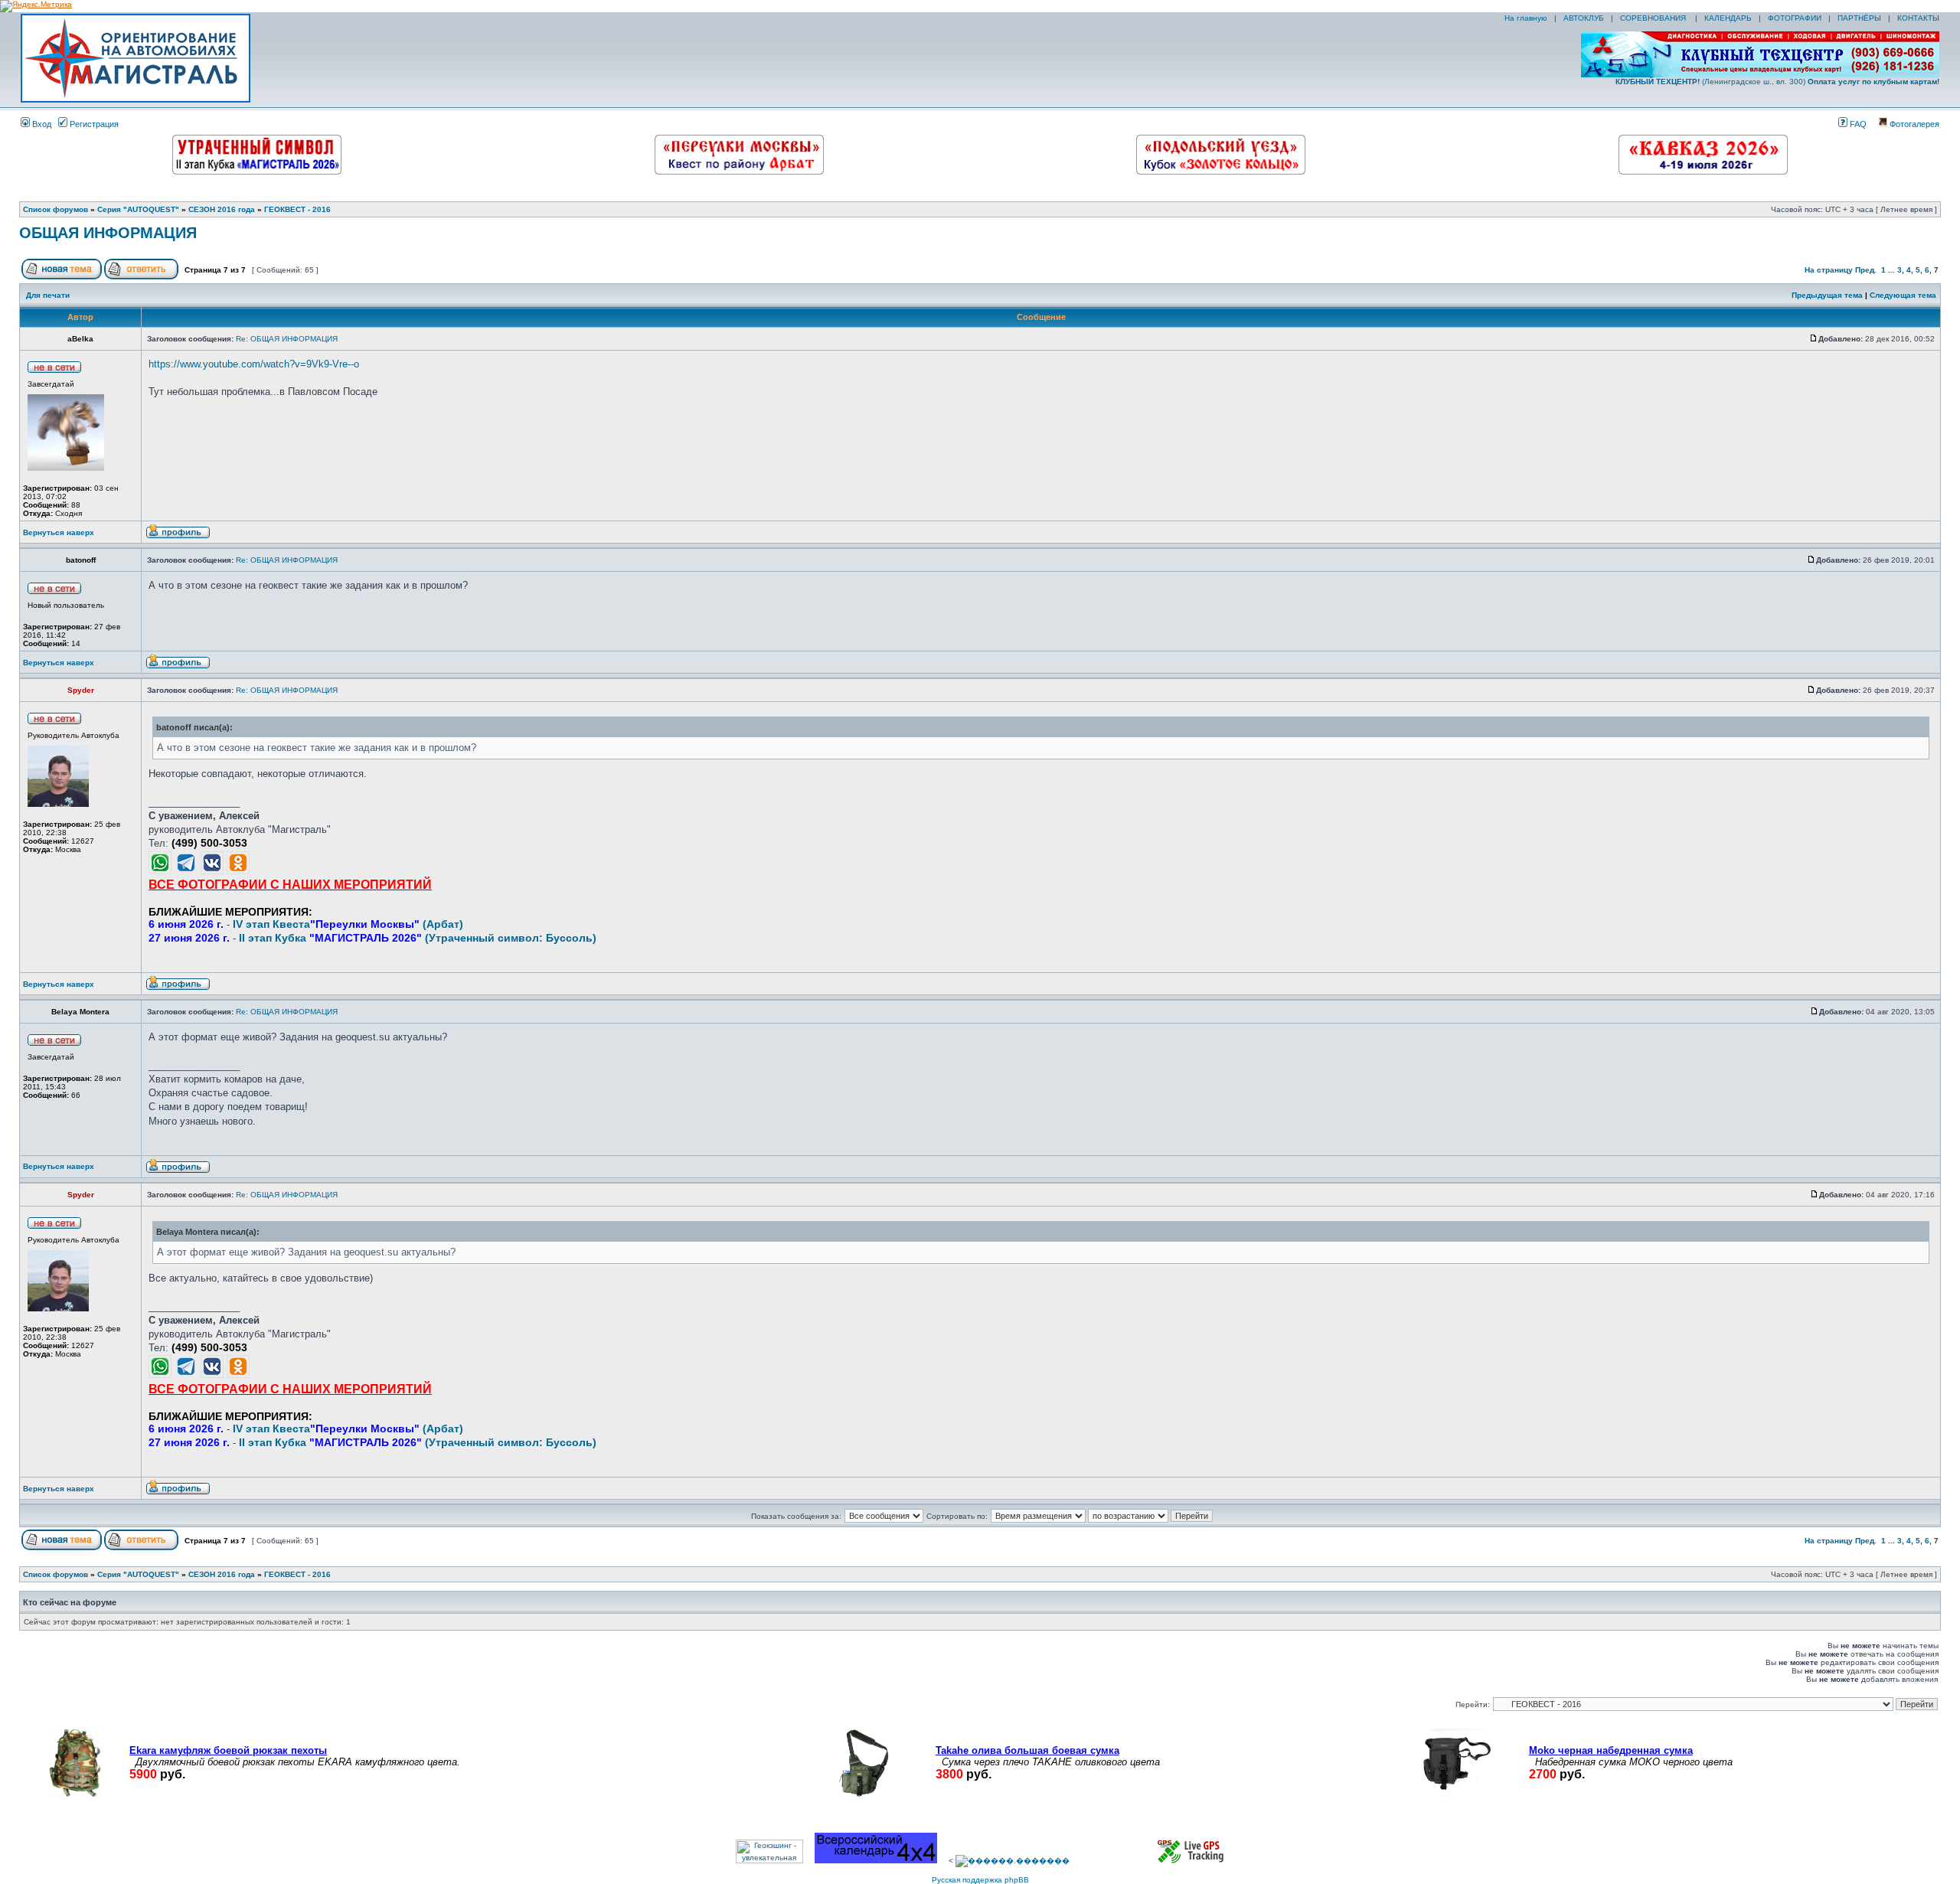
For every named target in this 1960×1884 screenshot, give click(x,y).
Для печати (48, 295)
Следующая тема (1903, 295)
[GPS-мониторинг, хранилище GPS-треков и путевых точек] (1191, 1861)
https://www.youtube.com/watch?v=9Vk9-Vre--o (254, 364)
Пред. (1866, 270)
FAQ (1857, 124)
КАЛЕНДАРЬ (1728, 18)
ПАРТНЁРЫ (1859, 18)
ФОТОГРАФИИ (1795, 18)
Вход (41, 124)
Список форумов (56, 209)
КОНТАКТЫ (1918, 18)
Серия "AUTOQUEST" (138, 209)
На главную (1525, 18)
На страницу (1829, 270)
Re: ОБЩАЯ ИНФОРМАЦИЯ (287, 339)
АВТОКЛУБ (1584, 18)
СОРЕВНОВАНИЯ (1654, 18)
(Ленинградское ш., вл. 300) (1777, 82)
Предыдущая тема (1827, 295)
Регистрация (93, 124)
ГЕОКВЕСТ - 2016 (297, 209)
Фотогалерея (1913, 124)
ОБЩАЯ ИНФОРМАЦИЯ (108, 233)
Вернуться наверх (59, 532)
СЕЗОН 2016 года (222, 209)
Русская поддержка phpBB (980, 1880)
